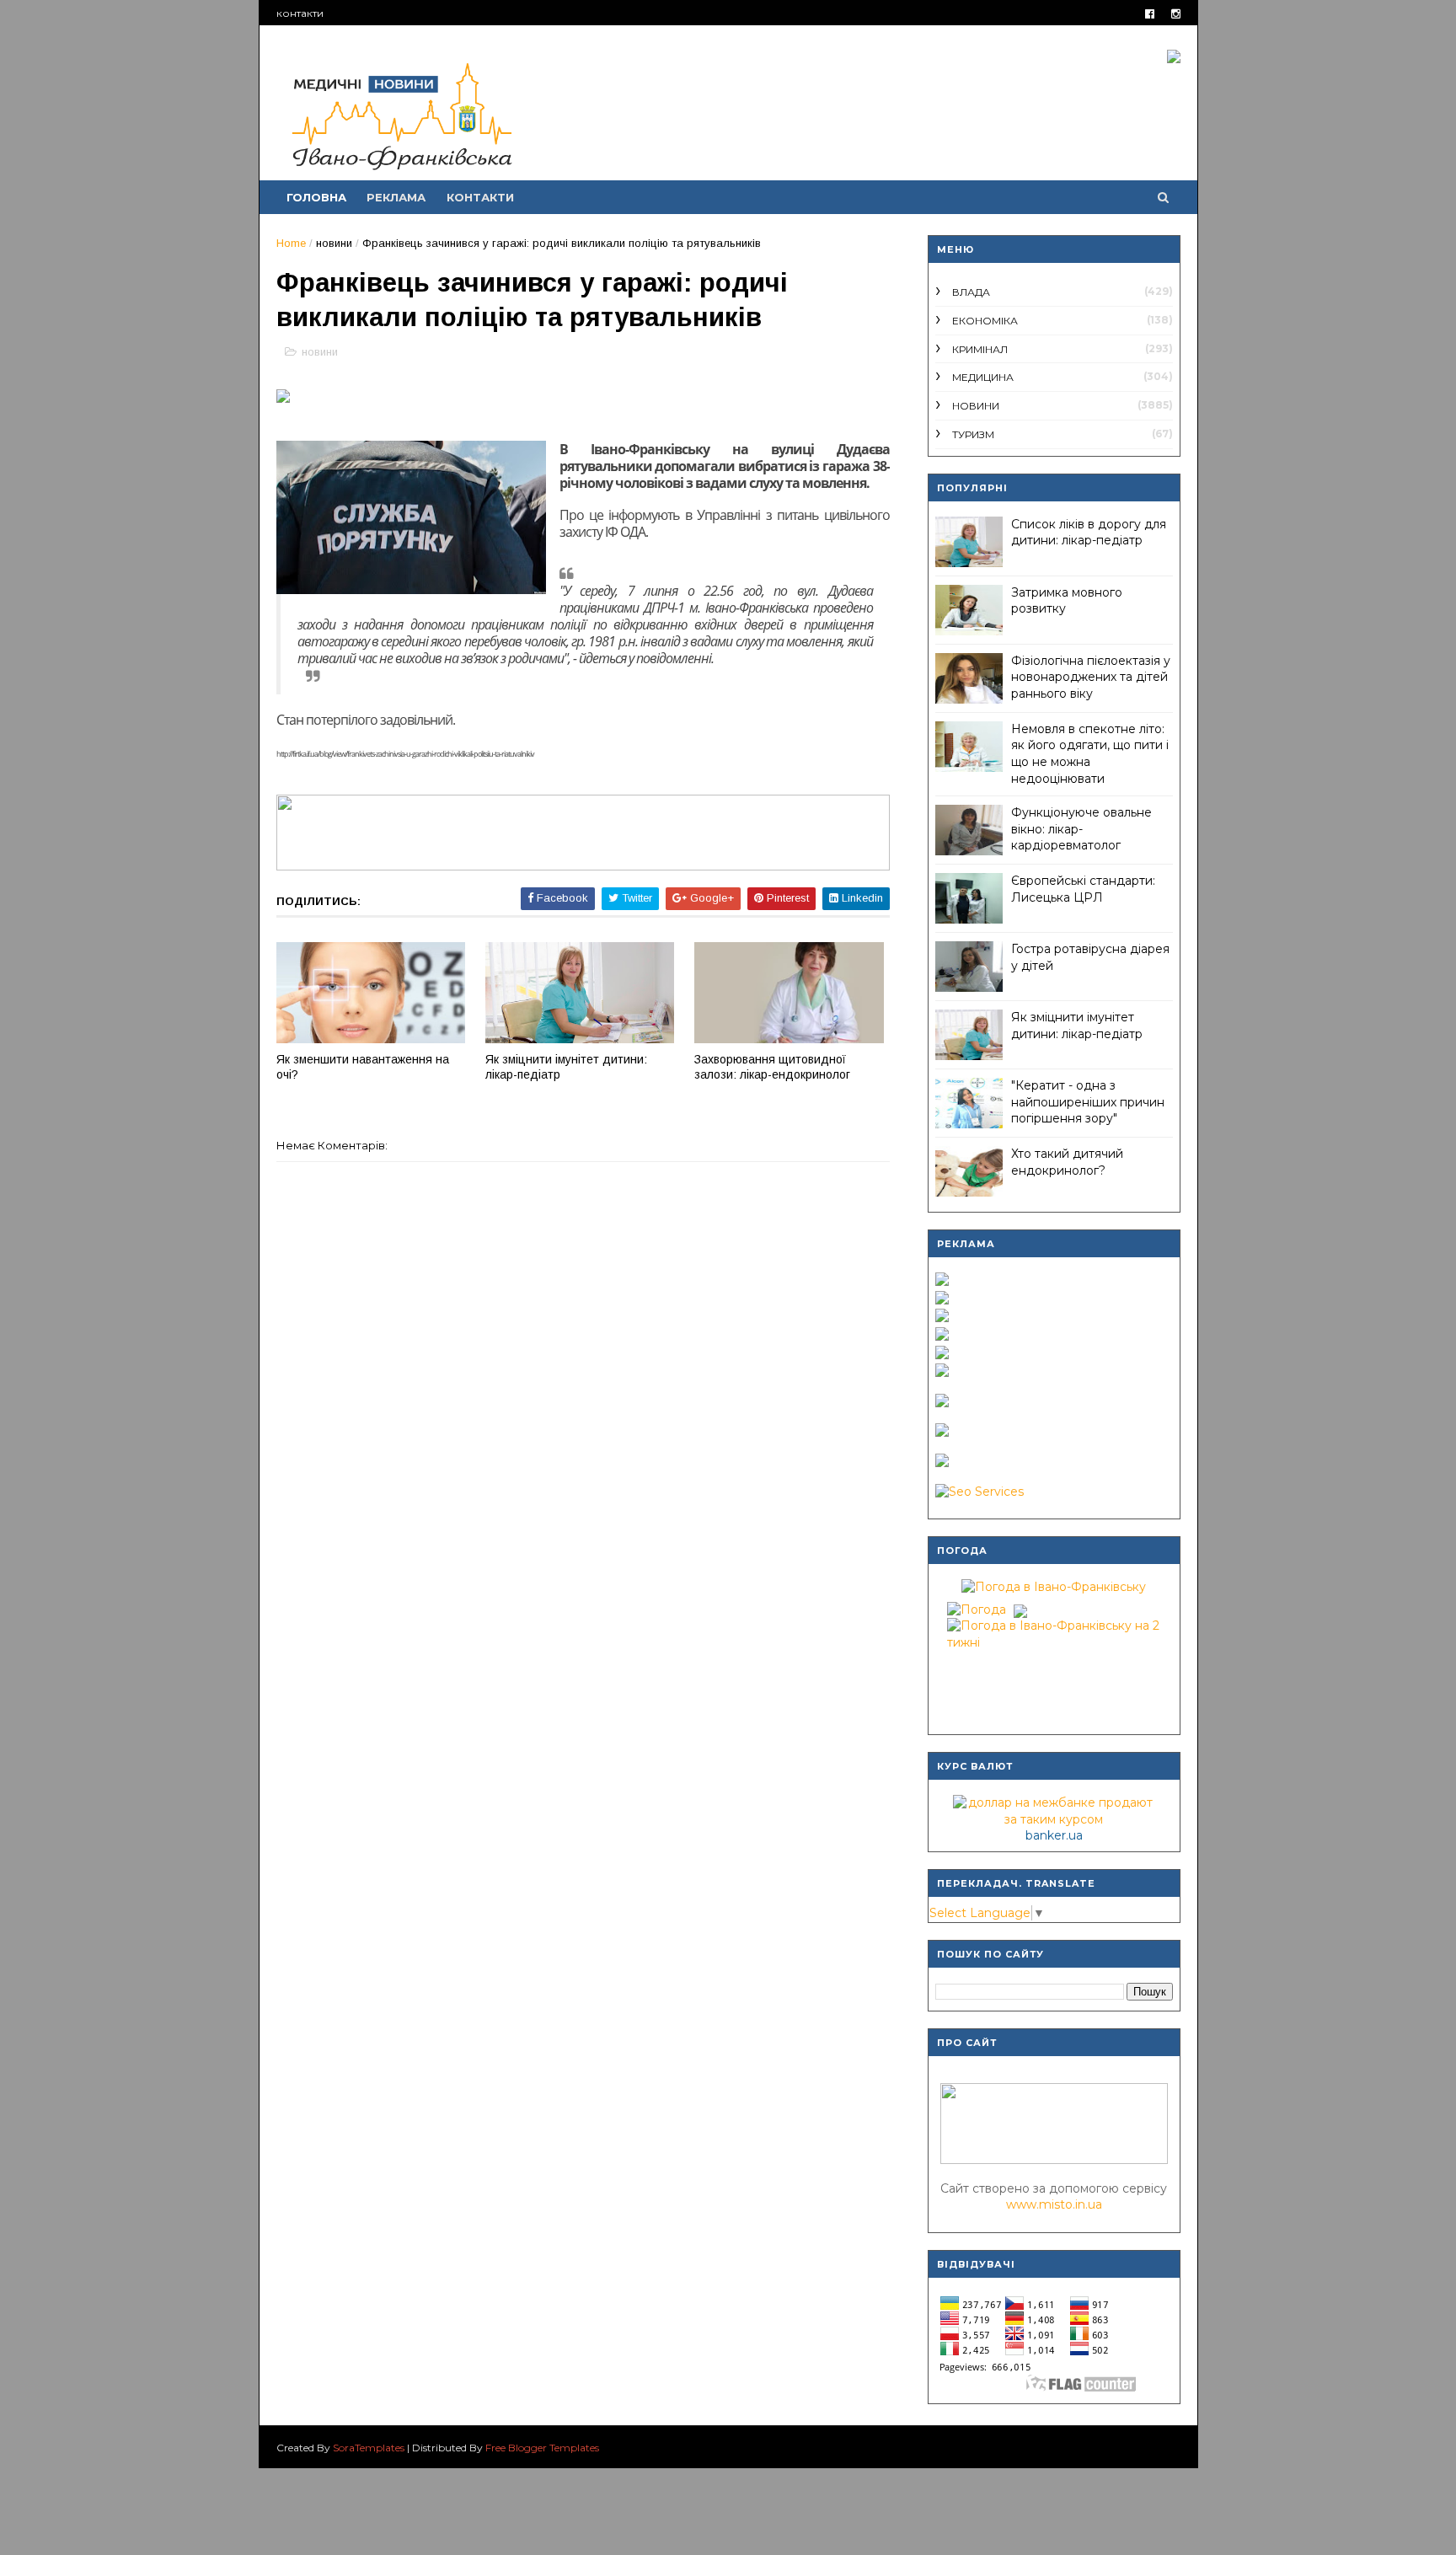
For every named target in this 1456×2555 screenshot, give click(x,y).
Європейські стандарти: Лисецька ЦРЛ (1083, 889)
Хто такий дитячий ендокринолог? (1067, 1162)
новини (334, 243)
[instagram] (1176, 14)
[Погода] (985, 1606)
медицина (983, 377)
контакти (300, 13)
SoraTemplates (369, 2448)
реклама (396, 197)
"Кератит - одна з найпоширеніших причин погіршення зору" (1088, 1102)
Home (291, 243)
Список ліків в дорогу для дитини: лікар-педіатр (1089, 533)
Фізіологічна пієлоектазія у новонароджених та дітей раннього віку (1091, 677)
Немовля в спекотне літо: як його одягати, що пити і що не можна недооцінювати (1090, 754)
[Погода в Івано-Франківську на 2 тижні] (1054, 1631)
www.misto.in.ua (1054, 2204)
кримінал (980, 349)
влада (971, 292)
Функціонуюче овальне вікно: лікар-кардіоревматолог (1081, 829)
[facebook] (1150, 14)
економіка (985, 321)
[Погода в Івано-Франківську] (1054, 1587)
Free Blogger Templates (542, 2448)
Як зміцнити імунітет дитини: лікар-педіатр (566, 1067)
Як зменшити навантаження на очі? (363, 1067)
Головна (316, 197)
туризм (973, 434)
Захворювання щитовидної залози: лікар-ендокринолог (772, 1067)
